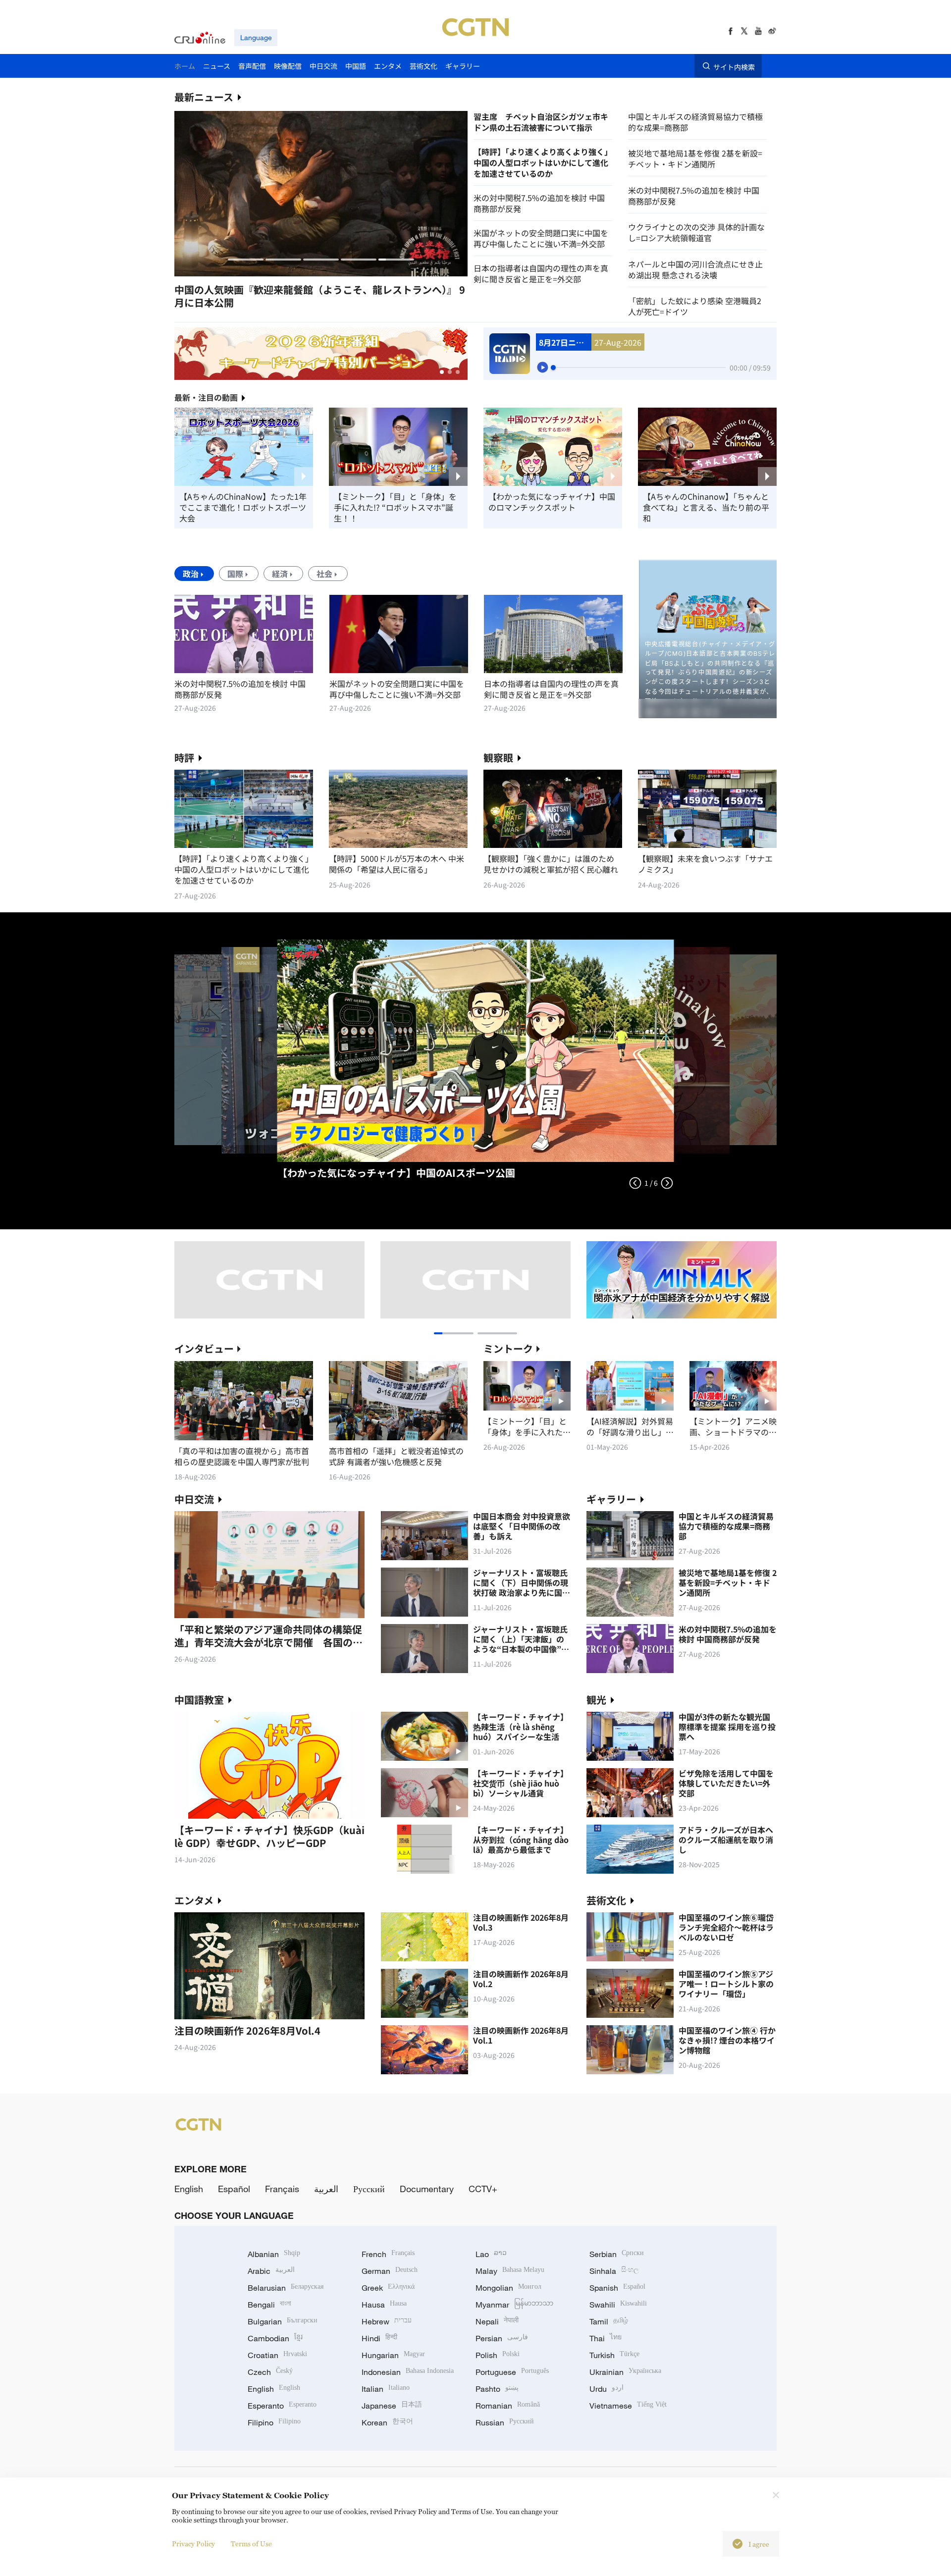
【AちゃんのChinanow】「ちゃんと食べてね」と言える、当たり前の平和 (706, 507)
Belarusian (286, 2288)
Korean (387, 2422)
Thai (606, 2338)
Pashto (497, 2389)
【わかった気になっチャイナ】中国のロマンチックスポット (552, 502)
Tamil (609, 2321)
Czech (270, 2372)
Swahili (618, 2305)
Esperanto (282, 2406)
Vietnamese (628, 2406)
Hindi (379, 2338)
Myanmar (514, 2305)
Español (234, 2189)
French (388, 2254)
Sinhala (614, 2271)
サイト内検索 (734, 66)
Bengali (269, 2305)
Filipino (274, 2422)
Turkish (614, 2355)
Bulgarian (283, 2321)
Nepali (497, 2321)
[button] (246, 260)
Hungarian (393, 2355)
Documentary (427, 2189)
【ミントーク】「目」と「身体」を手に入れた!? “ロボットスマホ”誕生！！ (395, 507)
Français (282, 2189)
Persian (502, 2338)
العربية (326, 2189)
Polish (498, 2355)
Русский (369, 2189)
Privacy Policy (193, 2544)
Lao (491, 2254)
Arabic (271, 2271)
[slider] (553, 368)
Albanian (274, 2254)
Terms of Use (251, 2544)
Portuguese (512, 2372)
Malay (510, 2271)
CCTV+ (483, 2189)
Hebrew (387, 2321)
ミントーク (508, 1348)
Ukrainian (625, 2372)
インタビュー (204, 1348)
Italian (386, 2389)
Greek (388, 2288)
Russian (505, 2422)
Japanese (392, 2406)
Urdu (607, 2389)
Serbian (617, 2254)
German (390, 2271)
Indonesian (408, 2372)
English (189, 2189)
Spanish (617, 2288)
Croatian (277, 2355)
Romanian (508, 2406)
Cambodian (275, 2338)
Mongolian (508, 2288)
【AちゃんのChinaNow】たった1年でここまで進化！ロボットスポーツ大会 (243, 507)
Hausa (384, 2305)
